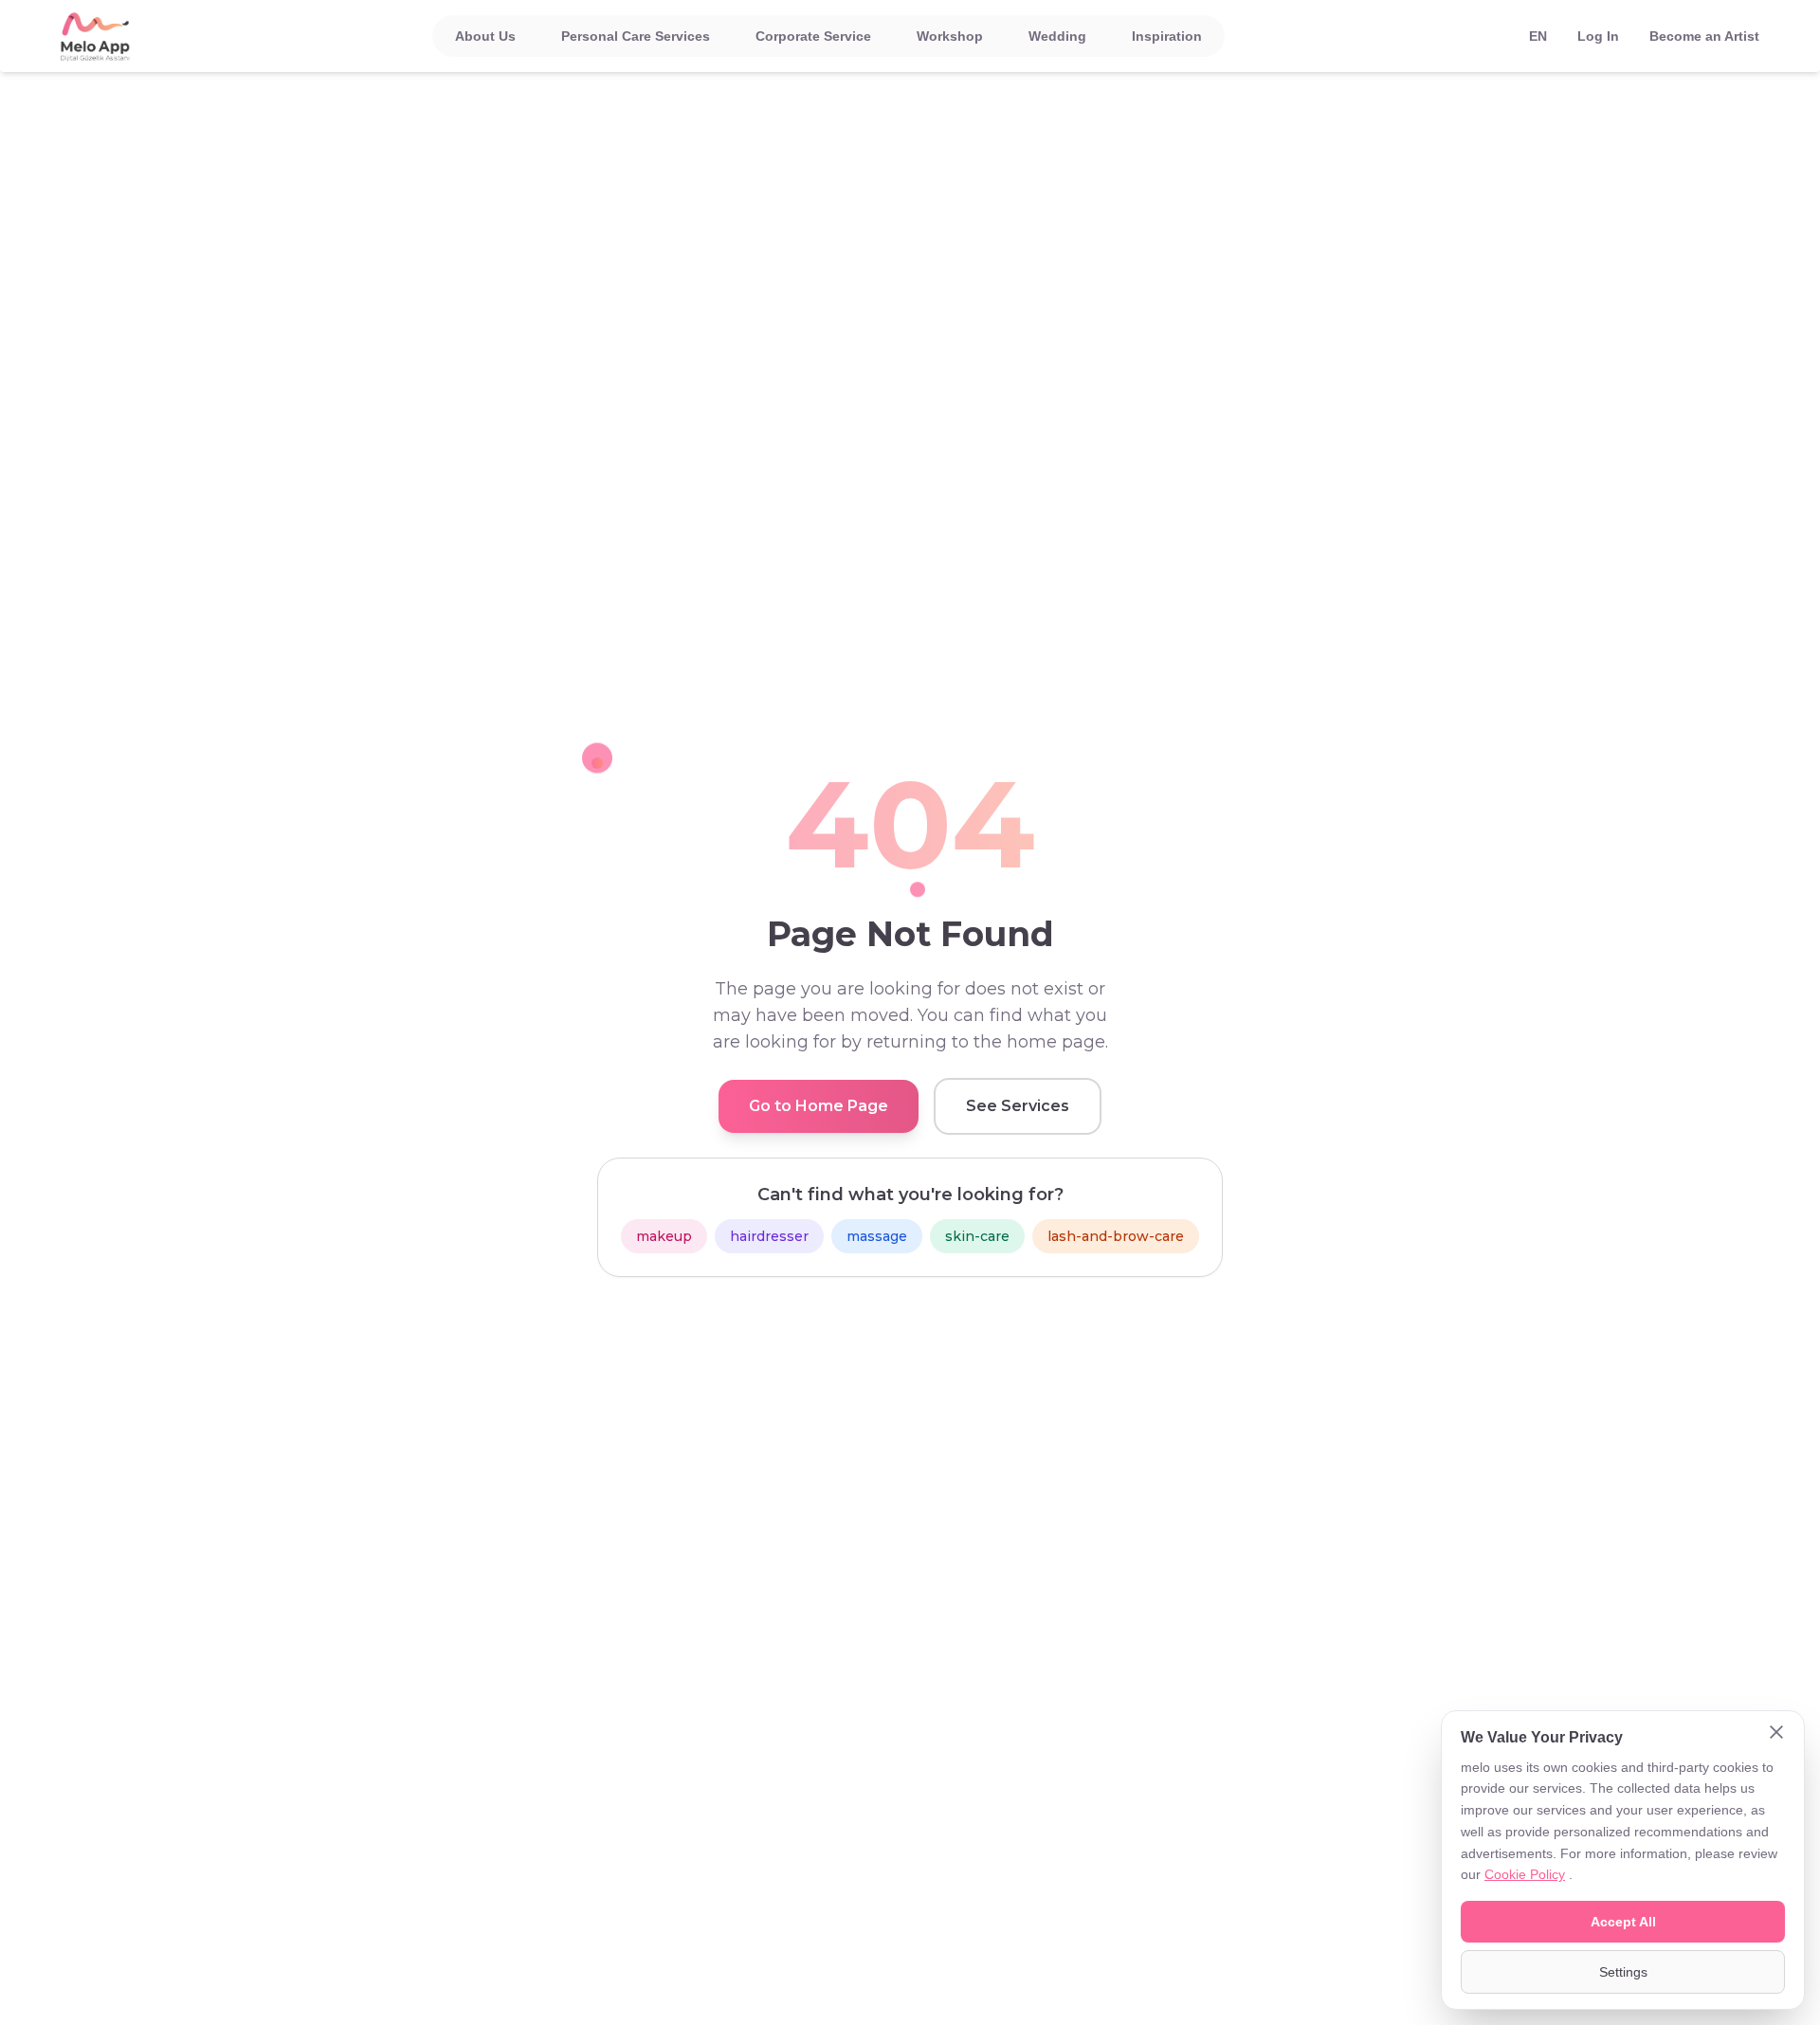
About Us (485, 36)
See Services (1018, 1106)
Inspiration (1167, 36)
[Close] (1776, 1734)
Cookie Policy (1525, 1874)
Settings (1623, 1972)
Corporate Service (813, 36)
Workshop (950, 36)
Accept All (1623, 1922)
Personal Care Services (636, 36)
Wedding (1057, 36)
